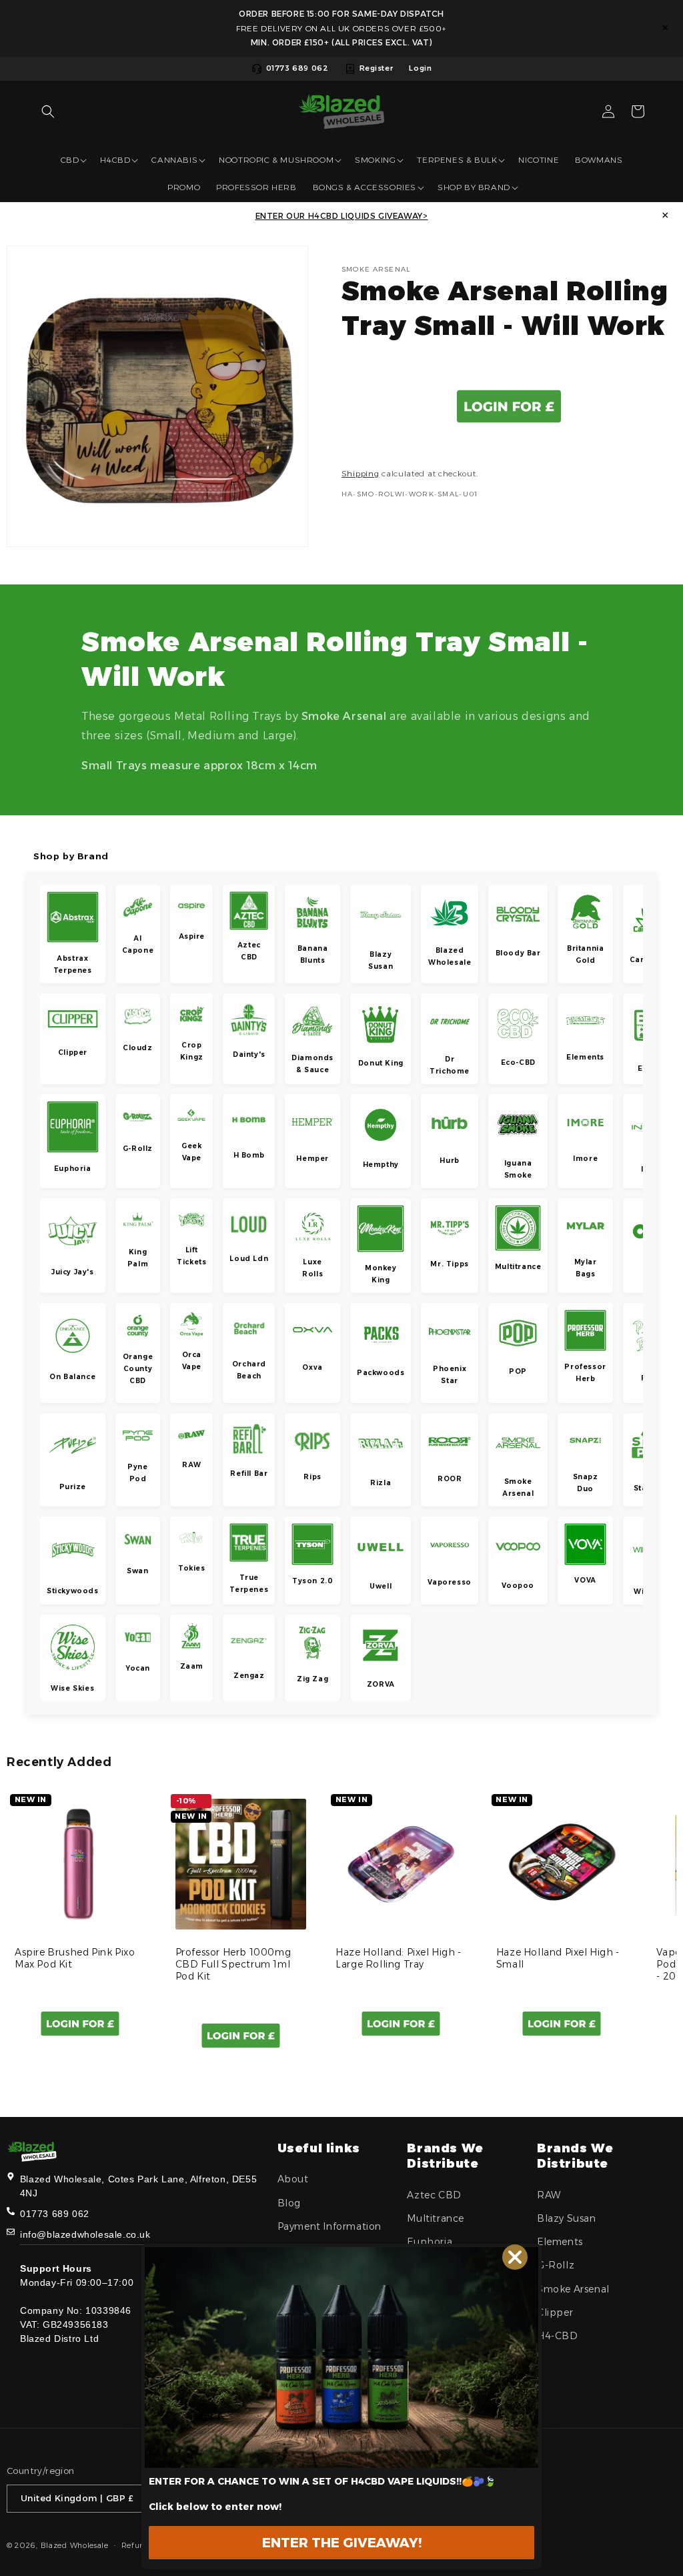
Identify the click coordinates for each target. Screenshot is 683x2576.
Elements (560, 2242)
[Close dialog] (515, 2257)
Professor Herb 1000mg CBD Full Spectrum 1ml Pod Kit (233, 1964)
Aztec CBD (434, 2195)
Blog (289, 2203)
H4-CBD (558, 2336)
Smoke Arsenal (573, 2289)
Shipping (361, 473)
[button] (48, 111)
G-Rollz (556, 2265)
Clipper (555, 2312)
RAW (549, 2195)
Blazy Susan (567, 2218)
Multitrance (436, 2218)
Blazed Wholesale (75, 2545)
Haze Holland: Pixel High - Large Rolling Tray (399, 1958)
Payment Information (329, 2226)
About (293, 2179)
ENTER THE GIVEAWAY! (342, 2543)
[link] (341, 2357)
